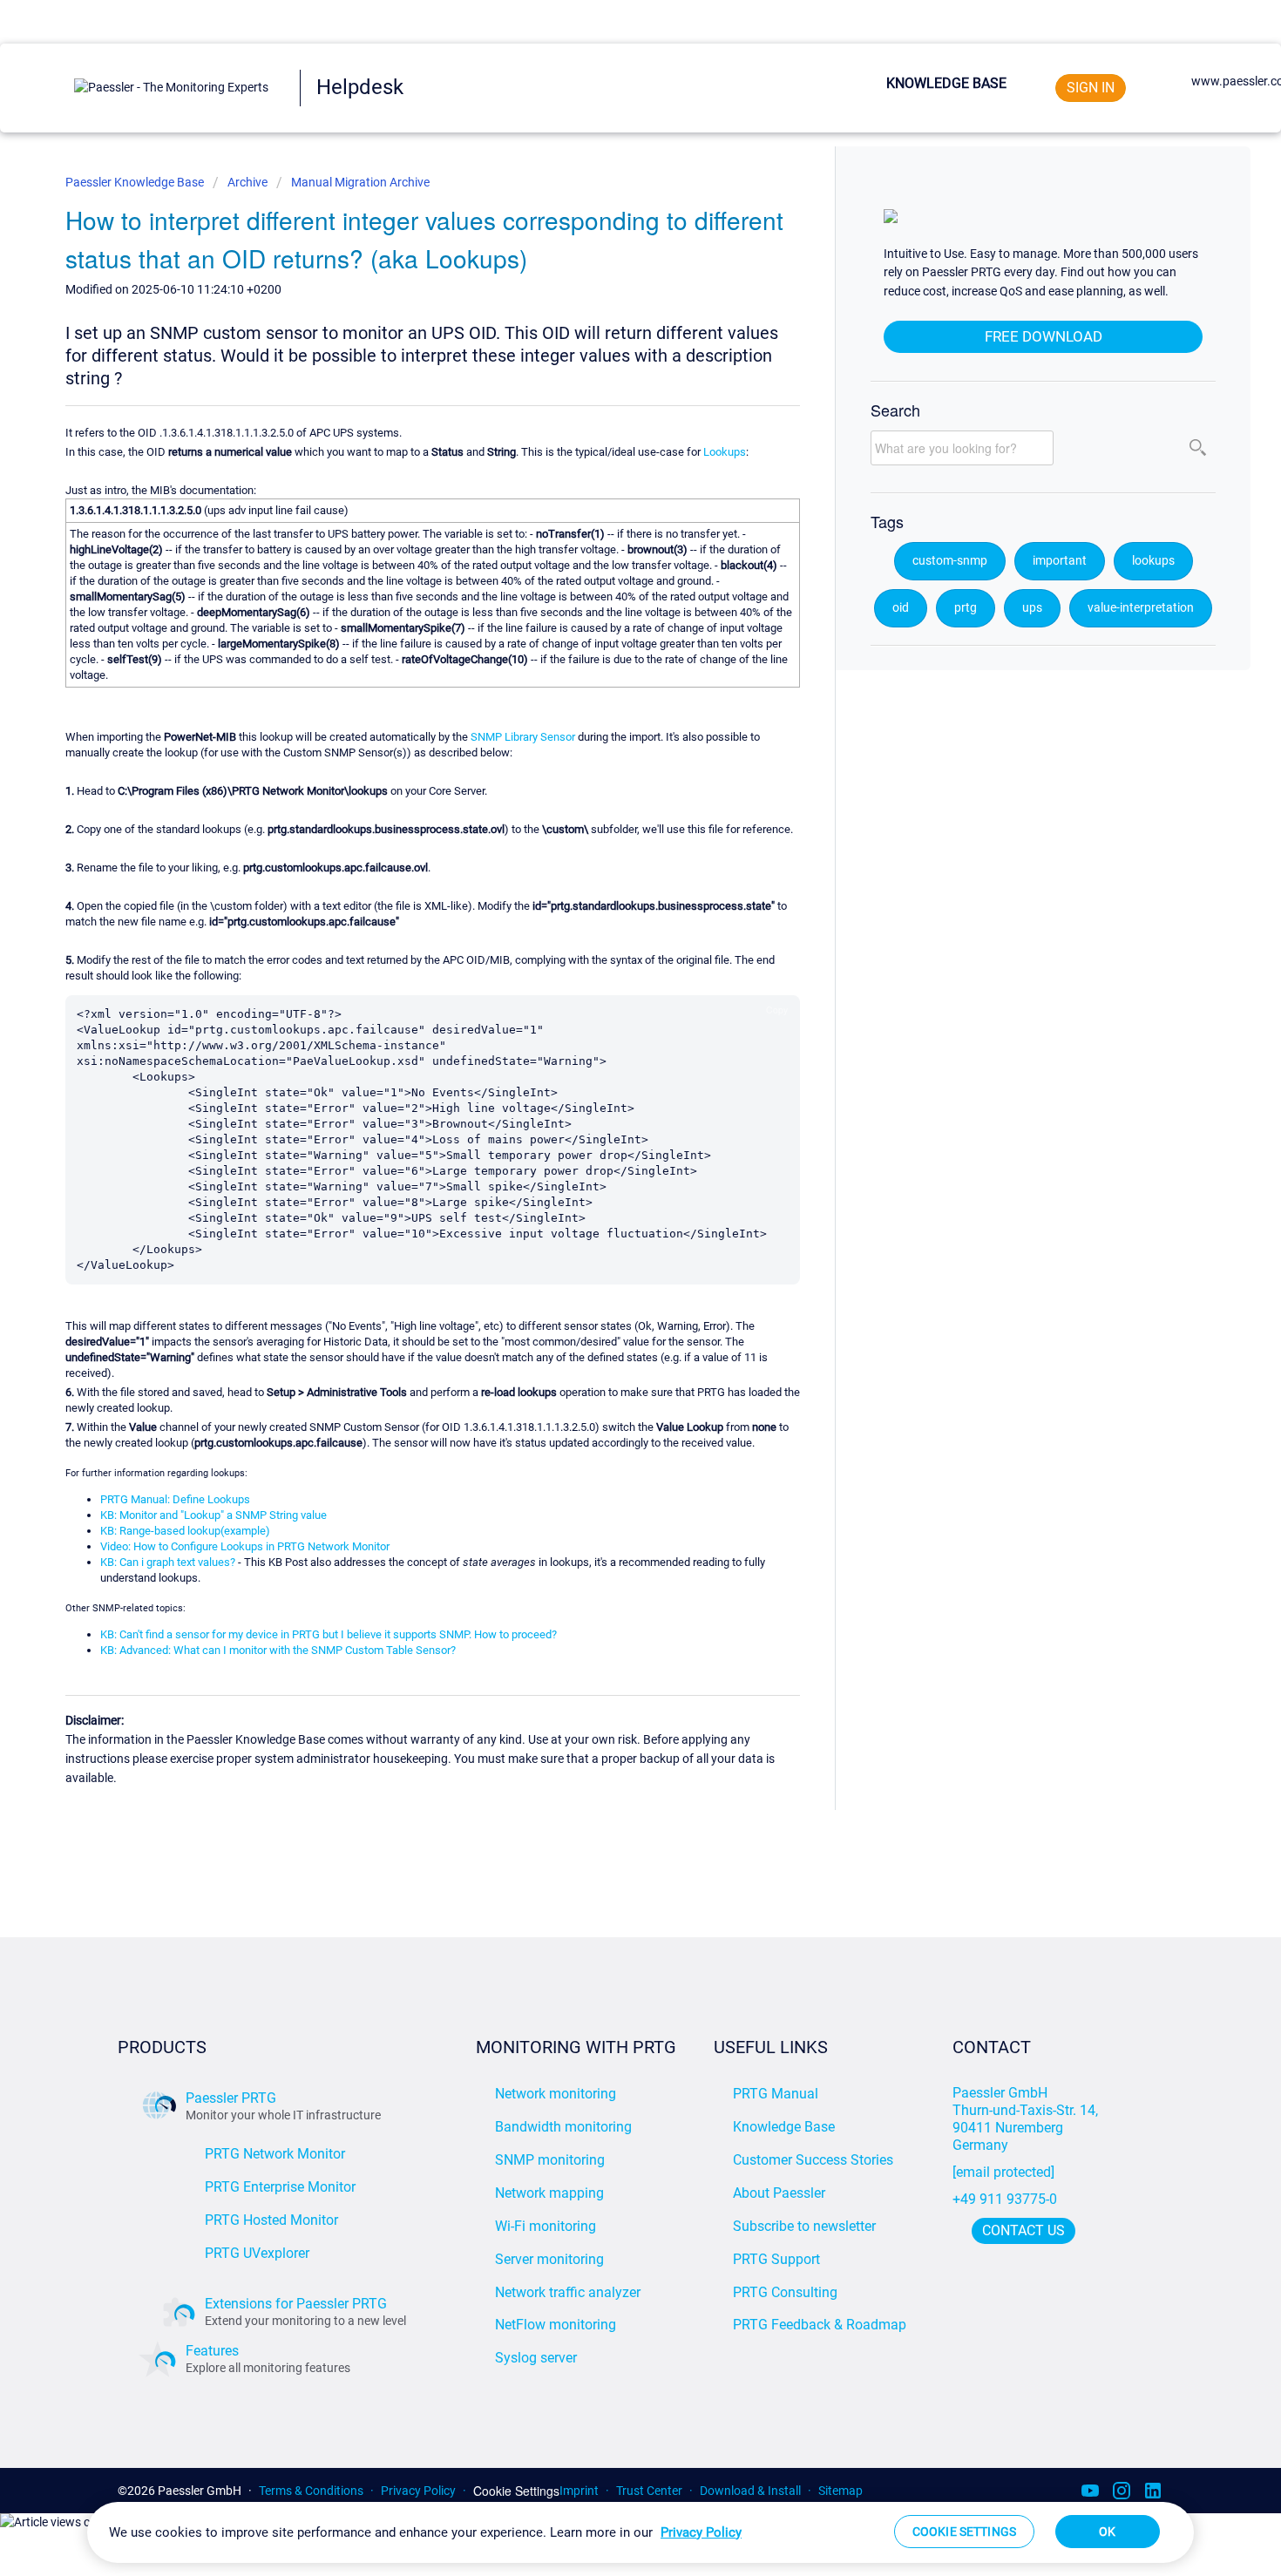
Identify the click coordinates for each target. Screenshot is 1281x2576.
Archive (247, 182)
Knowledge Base (946, 83)
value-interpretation (1141, 608)
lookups (1153, 561)
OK (1107, 2532)
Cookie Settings (516, 2491)
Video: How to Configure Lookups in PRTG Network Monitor (245, 1546)
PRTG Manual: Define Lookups (175, 1499)
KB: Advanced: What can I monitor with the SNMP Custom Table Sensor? (278, 1650)
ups (1032, 608)
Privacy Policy (418, 2491)
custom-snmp (950, 561)
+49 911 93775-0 (1005, 2199)
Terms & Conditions (311, 2491)
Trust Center (649, 2491)
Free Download (1044, 336)
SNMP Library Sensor (523, 737)
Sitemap (840, 2491)
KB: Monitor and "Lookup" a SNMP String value (213, 1515)
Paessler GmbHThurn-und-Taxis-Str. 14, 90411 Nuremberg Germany (1027, 2119)
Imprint (579, 2491)
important (1060, 561)
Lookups (725, 452)
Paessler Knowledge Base (136, 182)
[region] (640, 2532)
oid (901, 608)
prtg (966, 608)
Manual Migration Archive (360, 182)
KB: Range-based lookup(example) (185, 1531)
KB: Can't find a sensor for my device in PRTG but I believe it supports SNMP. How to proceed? (329, 1634)
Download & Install (750, 2491)
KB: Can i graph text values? (168, 1562)
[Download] (608, 1091)
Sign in (1091, 88)
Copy (777, 1010)
